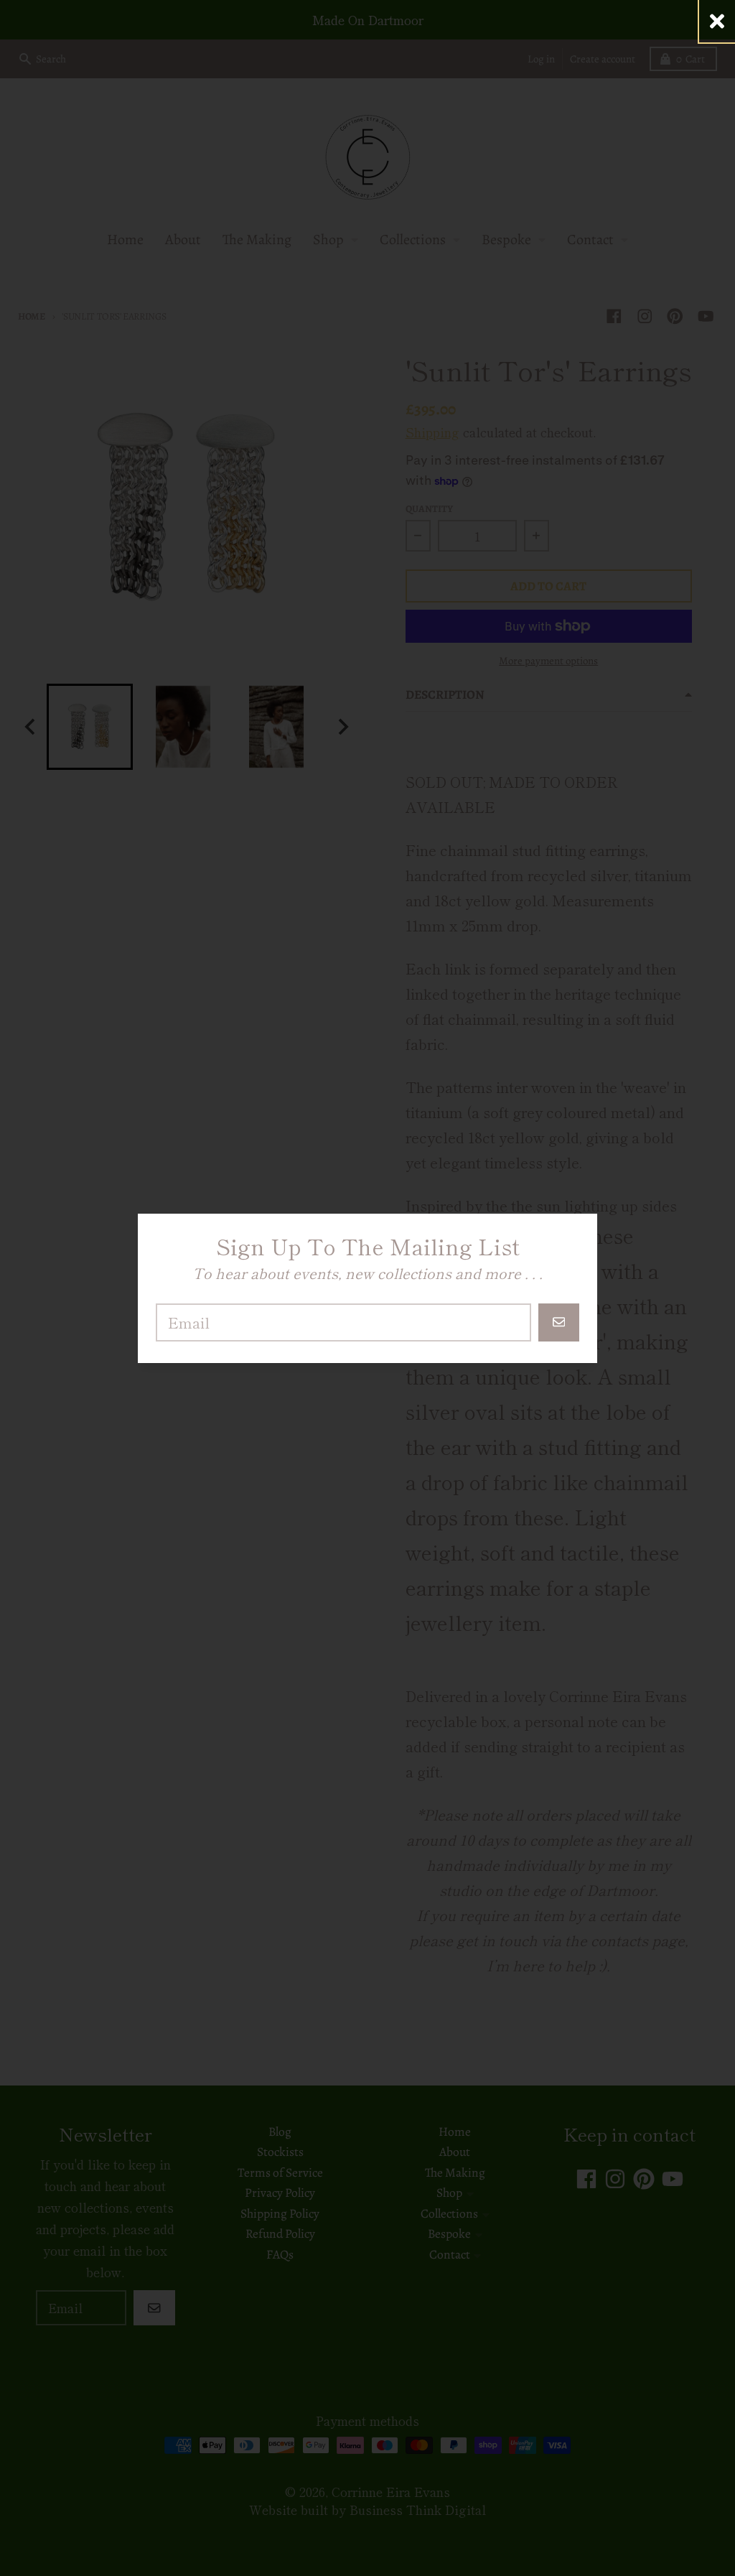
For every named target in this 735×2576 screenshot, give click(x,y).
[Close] (717, 21)
